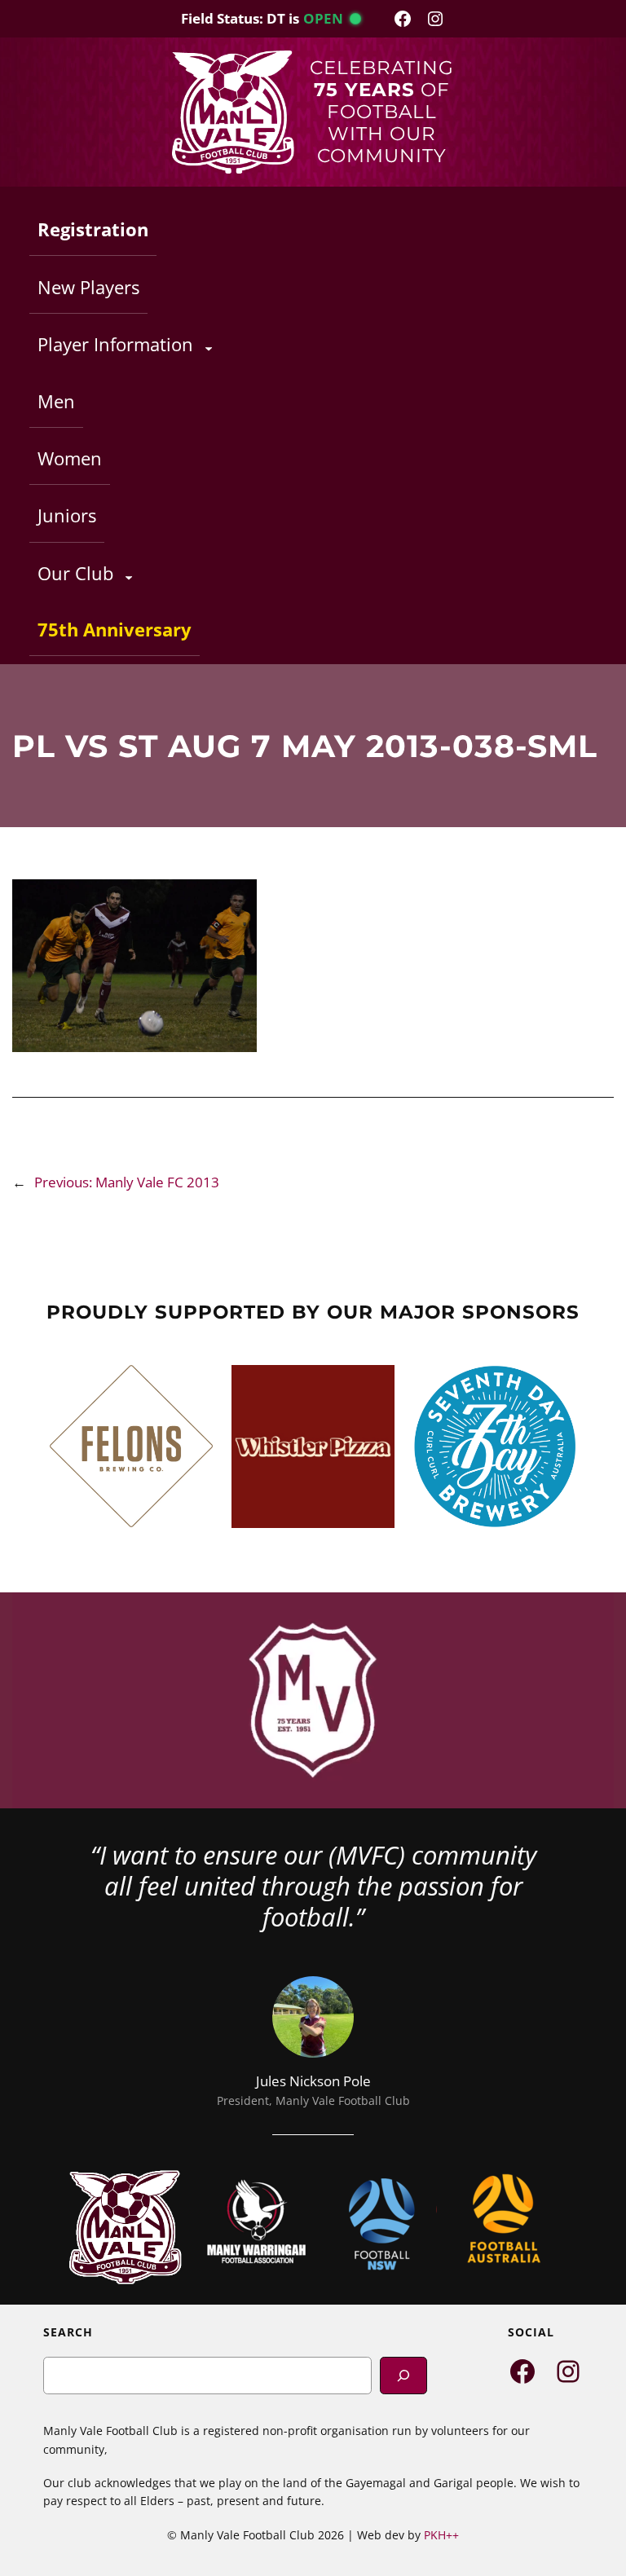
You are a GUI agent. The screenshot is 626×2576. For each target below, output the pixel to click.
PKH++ (441, 2535)
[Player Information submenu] (209, 348)
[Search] (403, 2375)
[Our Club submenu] (129, 577)
